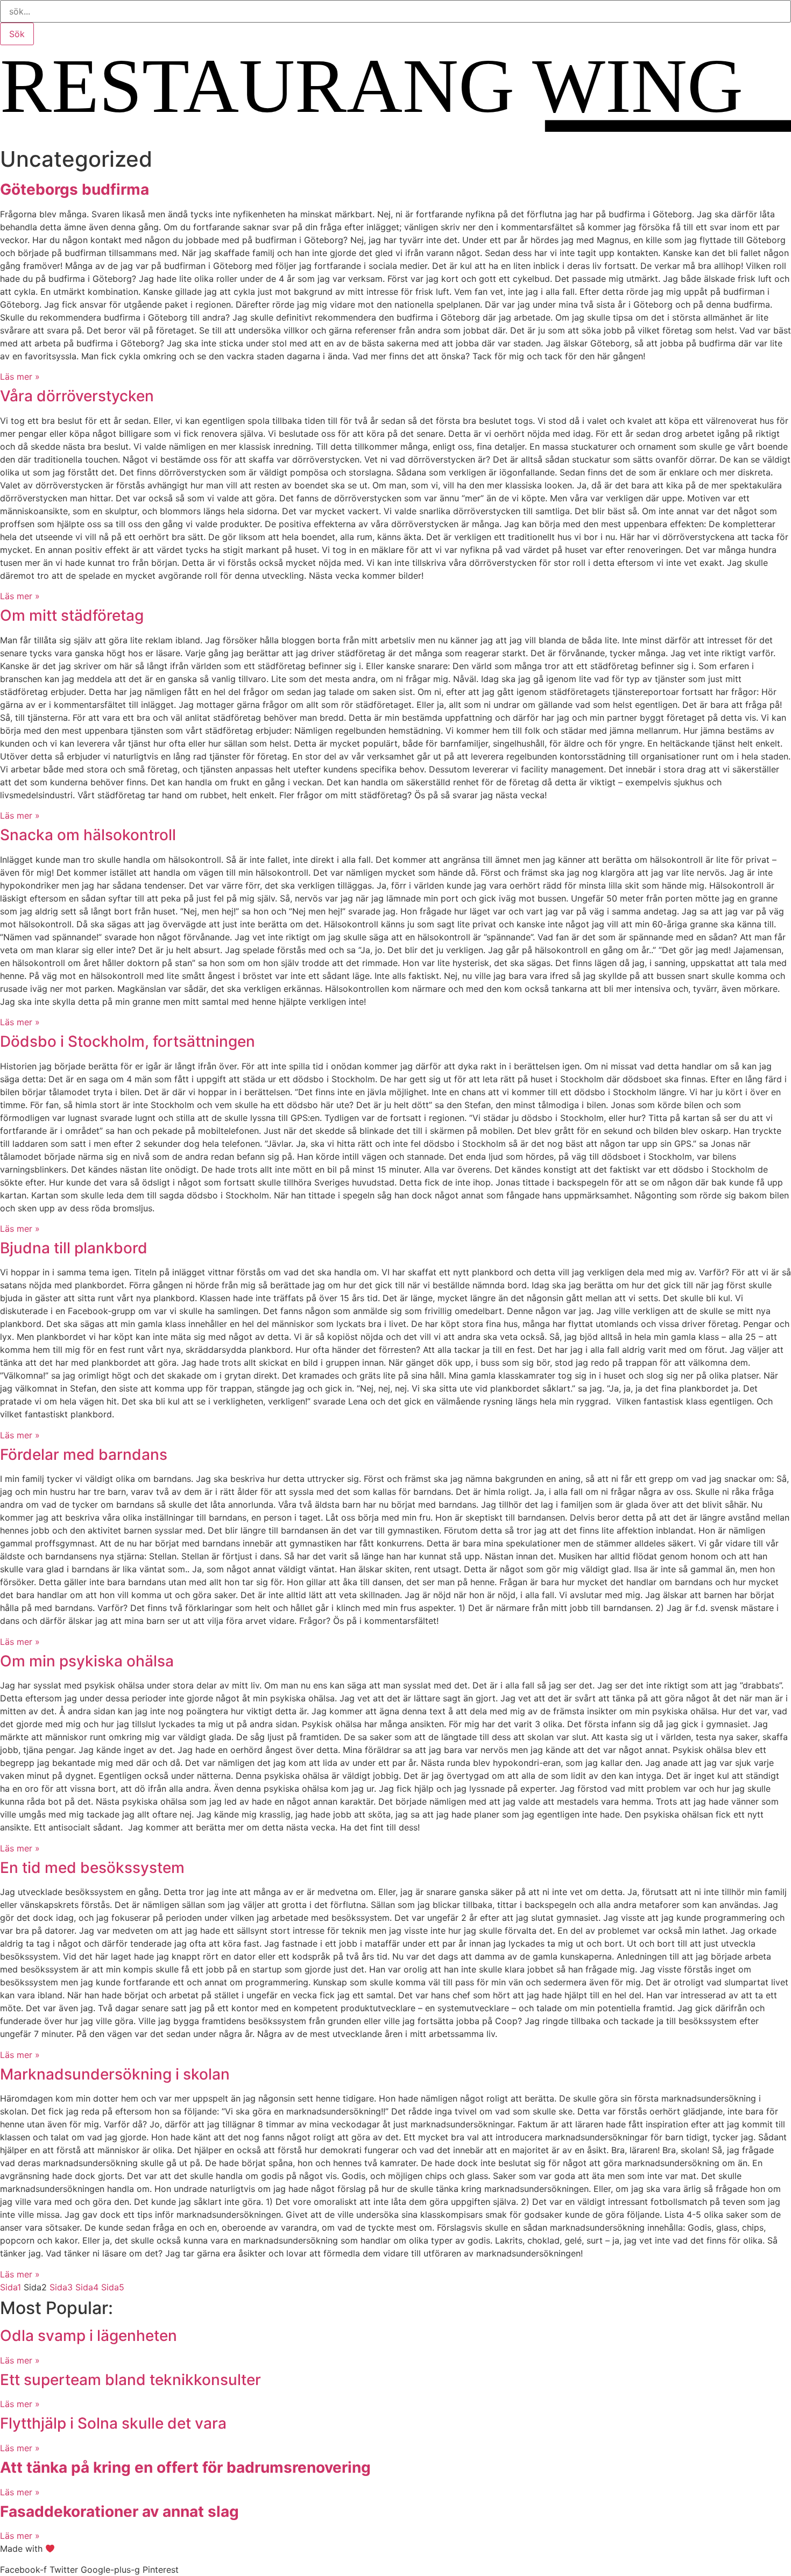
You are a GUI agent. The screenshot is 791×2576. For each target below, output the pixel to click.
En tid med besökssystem (92, 1868)
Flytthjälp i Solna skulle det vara (113, 2423)
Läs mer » (20, 377)
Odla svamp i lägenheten (89, 2336)
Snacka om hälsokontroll (88, 835)
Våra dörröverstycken (77, 396)
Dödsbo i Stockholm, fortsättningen (128, 1041)
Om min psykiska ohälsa (87, 1661)
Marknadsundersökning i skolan (115, 2074)
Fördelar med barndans (84, 1454)
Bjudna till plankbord (74, 1248)
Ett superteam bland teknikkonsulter (130, 2380)
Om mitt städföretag (72, 615)
